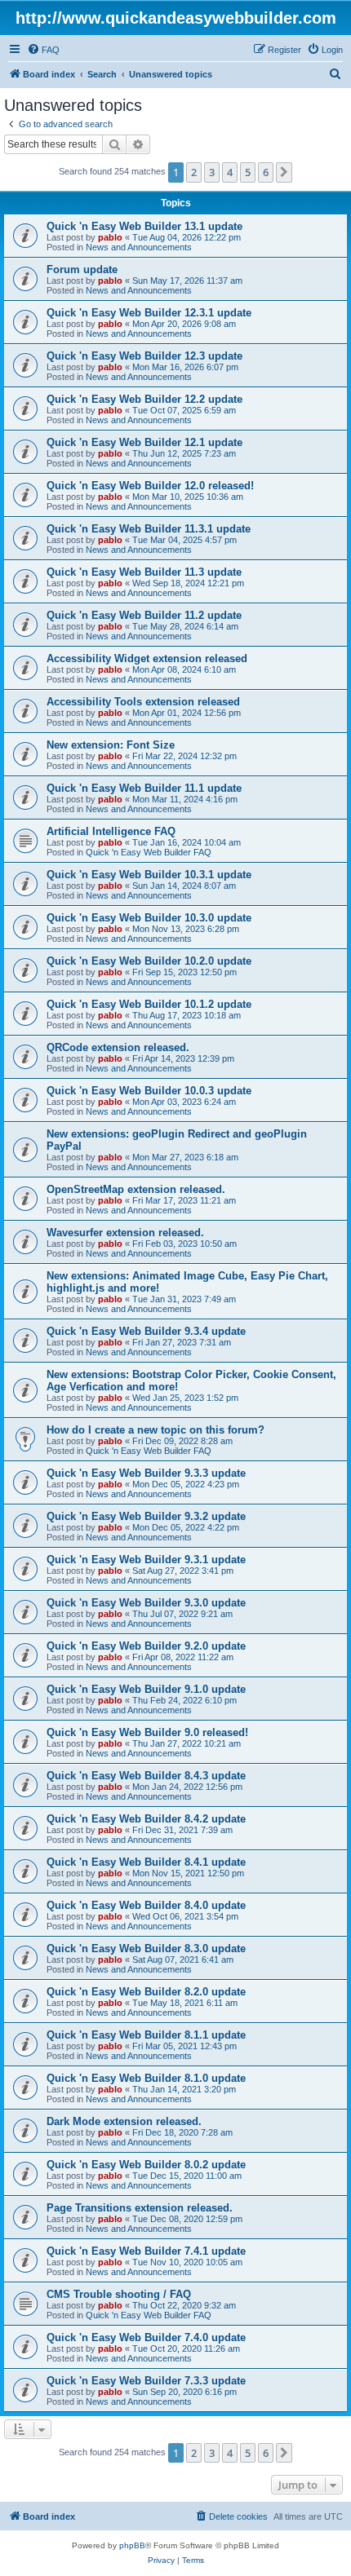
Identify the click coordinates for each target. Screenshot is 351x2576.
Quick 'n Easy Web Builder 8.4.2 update (146, 1819)
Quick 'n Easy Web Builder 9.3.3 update (146, 1473)
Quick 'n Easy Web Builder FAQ (149, 852)
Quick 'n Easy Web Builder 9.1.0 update (146, 1689)
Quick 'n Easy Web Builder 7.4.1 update (146, 2251)
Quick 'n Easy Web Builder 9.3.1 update (146, 1560)
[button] (284, 172)
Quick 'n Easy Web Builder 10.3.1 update (149, 875)
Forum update (82, 270)
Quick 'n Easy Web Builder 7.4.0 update (146, 2337)
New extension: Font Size (111, 745)
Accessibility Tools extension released (143, 702)
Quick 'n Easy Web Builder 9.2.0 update (146, 1646)
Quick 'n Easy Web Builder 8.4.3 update (146, 1776)
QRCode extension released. (118, 1047)
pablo (110, 237)
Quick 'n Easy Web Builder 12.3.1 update (149, 313)
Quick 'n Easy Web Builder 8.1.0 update (146, 2078)
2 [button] (194, 172)
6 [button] (266, 172)
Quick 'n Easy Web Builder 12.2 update (144, 399)
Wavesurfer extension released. (125, 1233)
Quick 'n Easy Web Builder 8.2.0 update (146, 1992)
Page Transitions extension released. (140, 2208)
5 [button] (248, 172)
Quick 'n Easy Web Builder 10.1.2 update (149, 1004)
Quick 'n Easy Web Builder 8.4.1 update (146, 1862)
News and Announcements (139, 247)
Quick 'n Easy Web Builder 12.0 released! (150, 486)
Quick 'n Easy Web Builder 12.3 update (144, 356)
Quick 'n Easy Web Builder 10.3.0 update (149, 918)
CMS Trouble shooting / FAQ (119, 2294)
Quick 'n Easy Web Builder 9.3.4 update (146, 1331)
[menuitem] (43, 50)
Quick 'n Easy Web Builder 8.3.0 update (146, 1949)
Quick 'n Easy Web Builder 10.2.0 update (149, 961)
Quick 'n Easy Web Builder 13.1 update (144, 226)
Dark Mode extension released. (124, 2121)
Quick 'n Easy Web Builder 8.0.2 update (146, 2165)
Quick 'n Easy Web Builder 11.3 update (144, 572)
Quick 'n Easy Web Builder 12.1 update (144, 442)
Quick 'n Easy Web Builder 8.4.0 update (146, 1905)
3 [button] (212, 172)
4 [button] (230, 172)
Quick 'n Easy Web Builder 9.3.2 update (146, 1516)
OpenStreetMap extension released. (136, 1189)
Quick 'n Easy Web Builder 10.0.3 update (149, 1091)
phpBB (132, 2545)
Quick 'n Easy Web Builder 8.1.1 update (146, 2035)
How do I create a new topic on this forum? (156, 1430)
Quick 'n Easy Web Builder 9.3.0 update (146, 1603)
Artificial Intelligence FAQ (111, 831)
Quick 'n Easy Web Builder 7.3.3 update (146, 2381)
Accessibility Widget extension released (147, 658)
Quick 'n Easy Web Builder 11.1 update (144, 788)
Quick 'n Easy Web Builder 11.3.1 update (149, 529)
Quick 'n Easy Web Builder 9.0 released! (147, 1732)
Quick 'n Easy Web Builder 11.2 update (144, 615)
